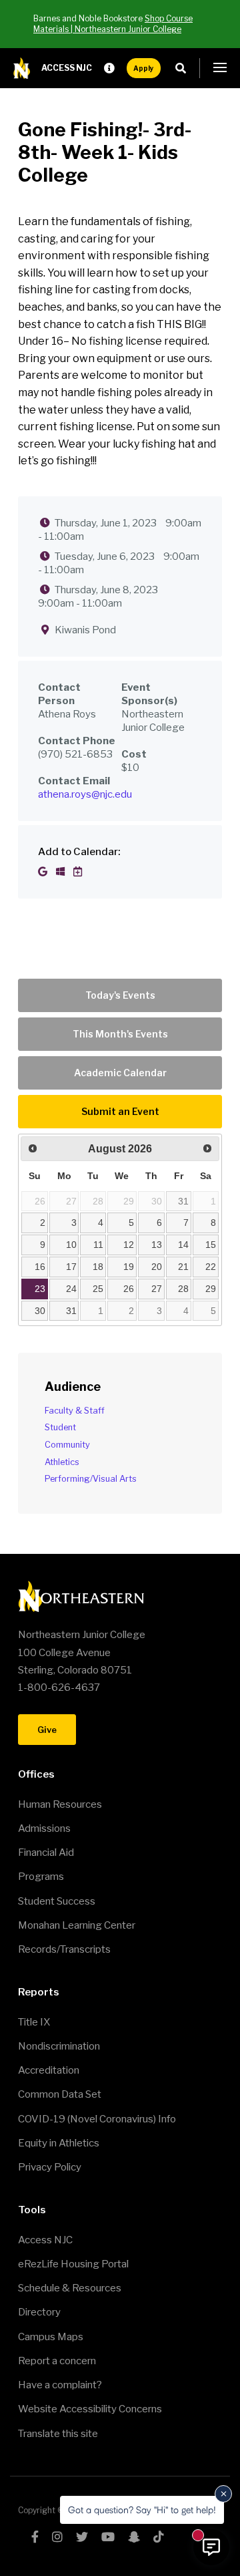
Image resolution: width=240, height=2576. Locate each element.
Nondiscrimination (59, 2046)
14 (183, 1245)
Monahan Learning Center (77, 1925)
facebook (35, 2537)
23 (40, 1289)
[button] (220, 68)
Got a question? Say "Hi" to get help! (142, 2510)
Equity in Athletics (59, 2143)
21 (183, 1267)
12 (129, 1245)
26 (129, 1289)
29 (211, 1289)
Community (67, 1445)
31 (183, 1201)
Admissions (44, 1828)
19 (129, 1267)
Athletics (62, 1462)
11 (98, 1245)
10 (71, 1245)
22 (211, 1267)
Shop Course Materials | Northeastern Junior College (113, 24)
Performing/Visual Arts (91, 1479)
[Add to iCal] (78, 872)
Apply (144, 68)
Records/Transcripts (64, 1949)
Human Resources (60, 1804)
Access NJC (67, 68)
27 (157, 1289)
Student (60, 1427)
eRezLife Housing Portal (73, 2264)
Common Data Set (60, 2094)
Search (184, 68)
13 (157, 1245)
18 (98, 1267)
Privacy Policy (50, 2167)
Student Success (57, 1901)
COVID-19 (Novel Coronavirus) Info (97, 2119)
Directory (39, 2312)
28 (183, 1289)
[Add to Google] (44, 872)
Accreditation (49, 2070)
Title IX (34, 2022)
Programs (41, 1877)
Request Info (109, 68)
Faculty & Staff (75, 1411)
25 (98, 1289)
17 (71, 1267)
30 (40, 1311)
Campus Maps (51, 2337)
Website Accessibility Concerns (90, 2409)
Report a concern (57, 2361)
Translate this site (58, 2434)
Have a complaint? (60, 2385)
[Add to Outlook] (61, 872)
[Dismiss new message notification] (223, 2494)
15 (211, 1245)
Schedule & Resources (70, 2288)
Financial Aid (46, 1853)
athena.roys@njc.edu (85, 794)
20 (157, 1267)
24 (71, 1289)
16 (40, 1267)
